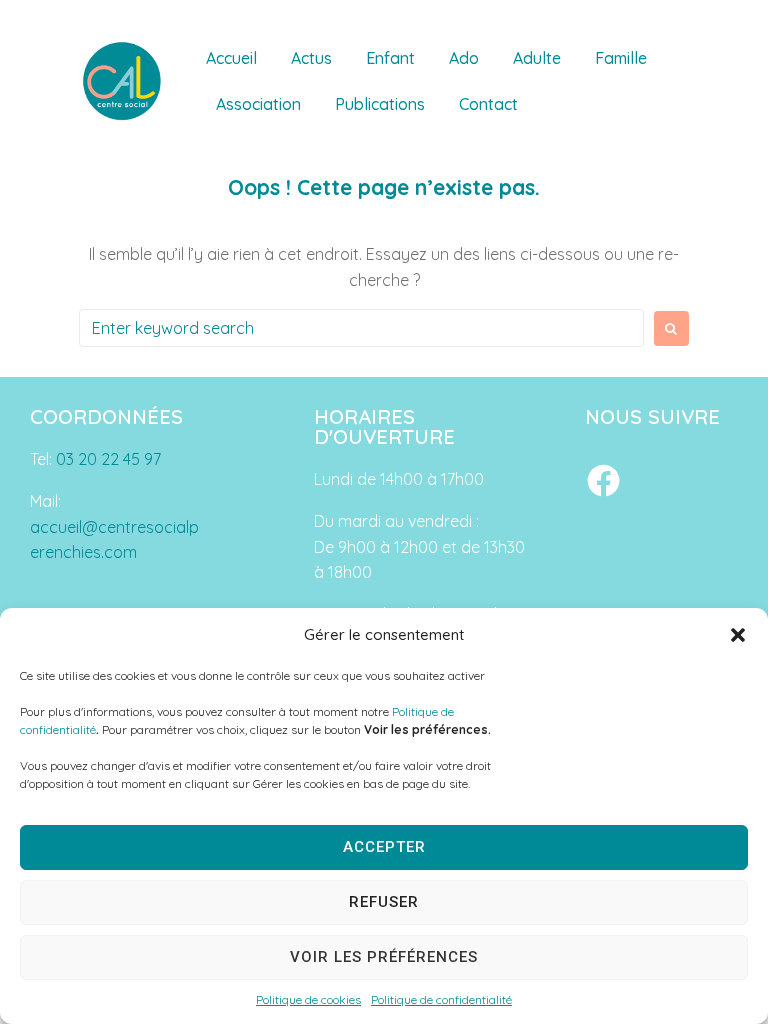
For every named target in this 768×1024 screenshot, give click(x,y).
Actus (311, 58)
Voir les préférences (384, 957)
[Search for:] (361, 328)
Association (258, 104)
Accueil (231, 58)
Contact (488, 104)
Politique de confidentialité (441, 999)
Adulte (537, 58)
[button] (738, 635)
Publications (380, 104)
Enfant (390, 58)
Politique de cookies (308, 999)
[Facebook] (603, 480)
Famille (621, 58)
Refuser (384, 902)
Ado (464, 58)
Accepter (384, 847)
